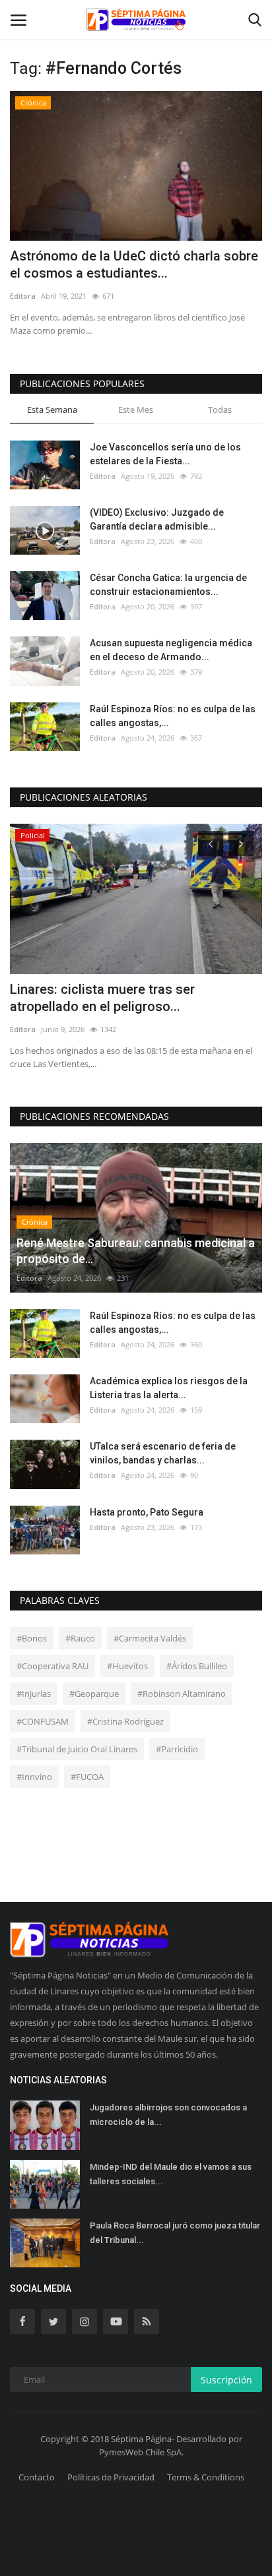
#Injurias (34, 1694)
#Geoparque (94, 1694)
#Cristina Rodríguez (125, 1721)
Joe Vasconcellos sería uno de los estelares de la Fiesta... (165, 454)
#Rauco (80, 1638)
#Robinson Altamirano (182, 1694)
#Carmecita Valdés (150, 1638)
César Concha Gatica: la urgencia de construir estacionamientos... (168, 585)
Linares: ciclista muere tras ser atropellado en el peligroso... (102, 998)
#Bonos (32, 1638)
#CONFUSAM (43, 1721)
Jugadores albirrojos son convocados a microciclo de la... (168, 2115)
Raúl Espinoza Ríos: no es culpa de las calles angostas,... (173, 716)
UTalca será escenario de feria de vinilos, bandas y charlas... (163, 1453)
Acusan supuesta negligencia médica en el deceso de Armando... (171, 650)
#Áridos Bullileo (197, 1666)
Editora (23, 296)
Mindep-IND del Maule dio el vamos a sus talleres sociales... (171, 2174)
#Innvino (34, 1777)
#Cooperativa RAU (52, 1666)
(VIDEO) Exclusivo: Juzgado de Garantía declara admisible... (157, 519)
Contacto (37, 2477)
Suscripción (226, 2380)
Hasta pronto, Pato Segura (147, 1512)
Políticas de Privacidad (111, 2477)
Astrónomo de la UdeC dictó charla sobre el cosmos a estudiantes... (134, 264)
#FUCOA (87, 1777)
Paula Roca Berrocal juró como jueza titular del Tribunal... (175, 2233)
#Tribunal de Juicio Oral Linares (77, 1749)
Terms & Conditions (206, 2477)
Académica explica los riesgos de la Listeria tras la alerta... (169, 1388)
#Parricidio (177, 1749)
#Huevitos (127, 1666)
